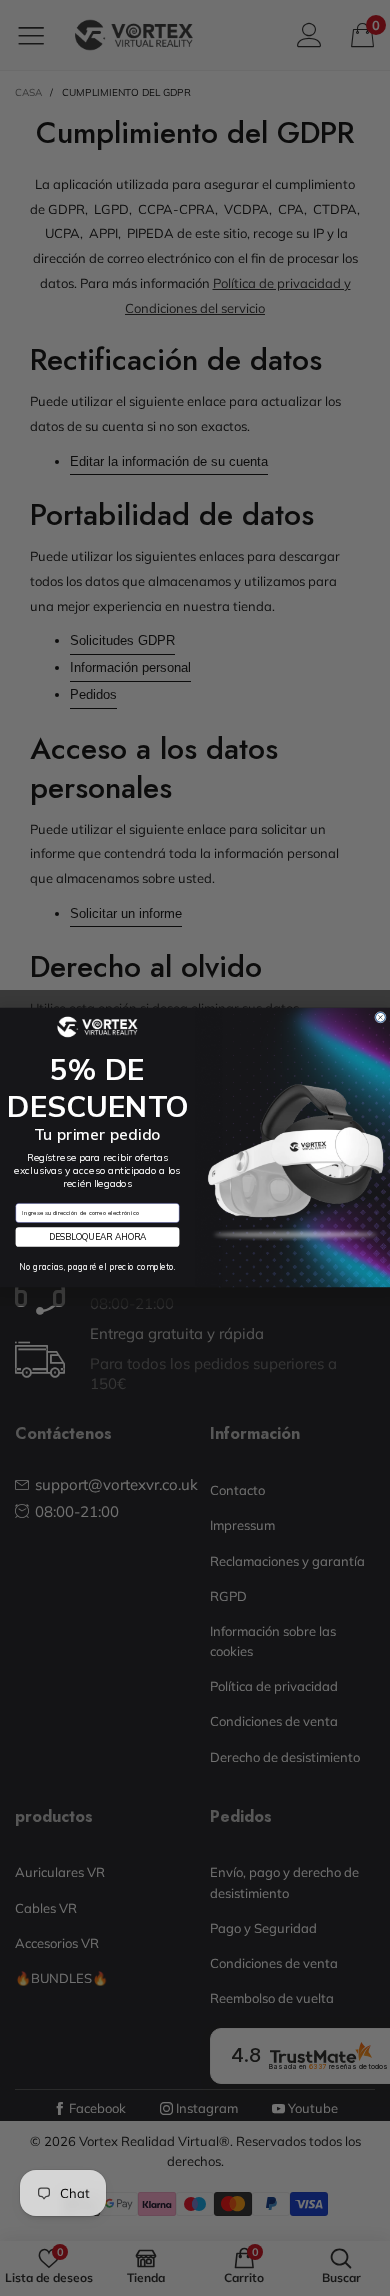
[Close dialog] (381, 1018)
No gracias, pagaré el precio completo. (97, 1267)
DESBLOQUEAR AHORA (98, 1237)
